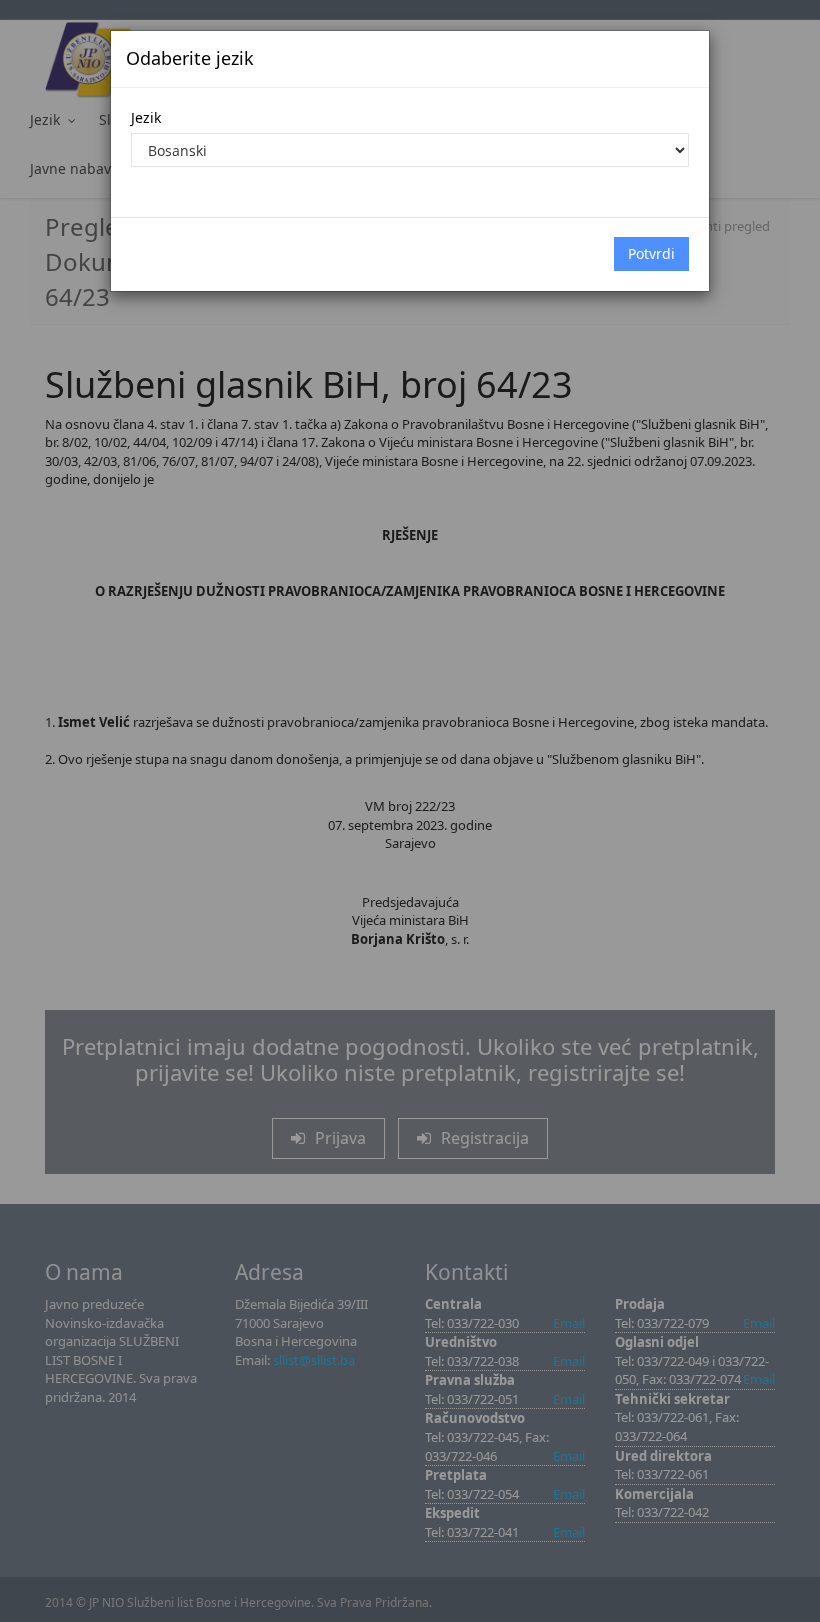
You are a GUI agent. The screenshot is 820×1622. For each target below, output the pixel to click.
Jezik (146, 117)
